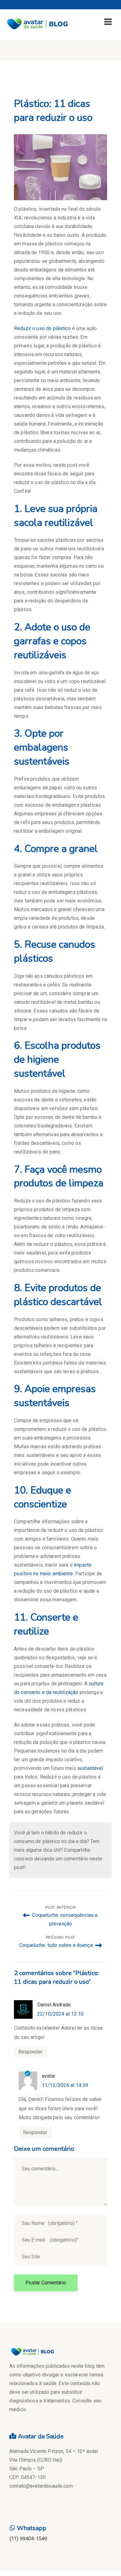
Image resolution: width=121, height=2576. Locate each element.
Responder (30, 2052)
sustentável (90, 1768)
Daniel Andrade (54, 2005)
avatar (49, 2076)
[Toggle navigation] (108, 22)
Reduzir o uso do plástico (42, 328)
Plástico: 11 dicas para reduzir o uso (53, 111)
